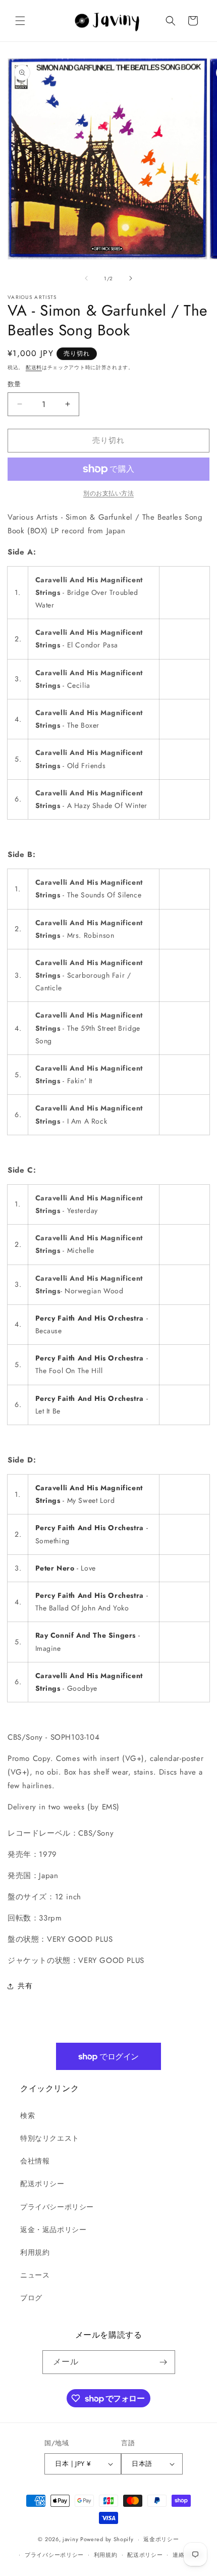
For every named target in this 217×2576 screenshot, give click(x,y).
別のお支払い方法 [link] (108, 493)
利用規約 (35, 2252)
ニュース (35, 2275)
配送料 (34, 367)
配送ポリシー (42, 2184)
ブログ (31, 2298)
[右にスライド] (131, 278)
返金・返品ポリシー (53, 2230)
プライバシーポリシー (57, 2207)
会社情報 (35, 2161)
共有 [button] (25, 1986)
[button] (20, 21)
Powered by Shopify (107, 2539)
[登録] (164, 2362)
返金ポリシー (161, 2539)
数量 (14, 384)
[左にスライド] (86, 278)
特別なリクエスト (50, 2138)
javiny (70, 2539)
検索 (28, 2115)
